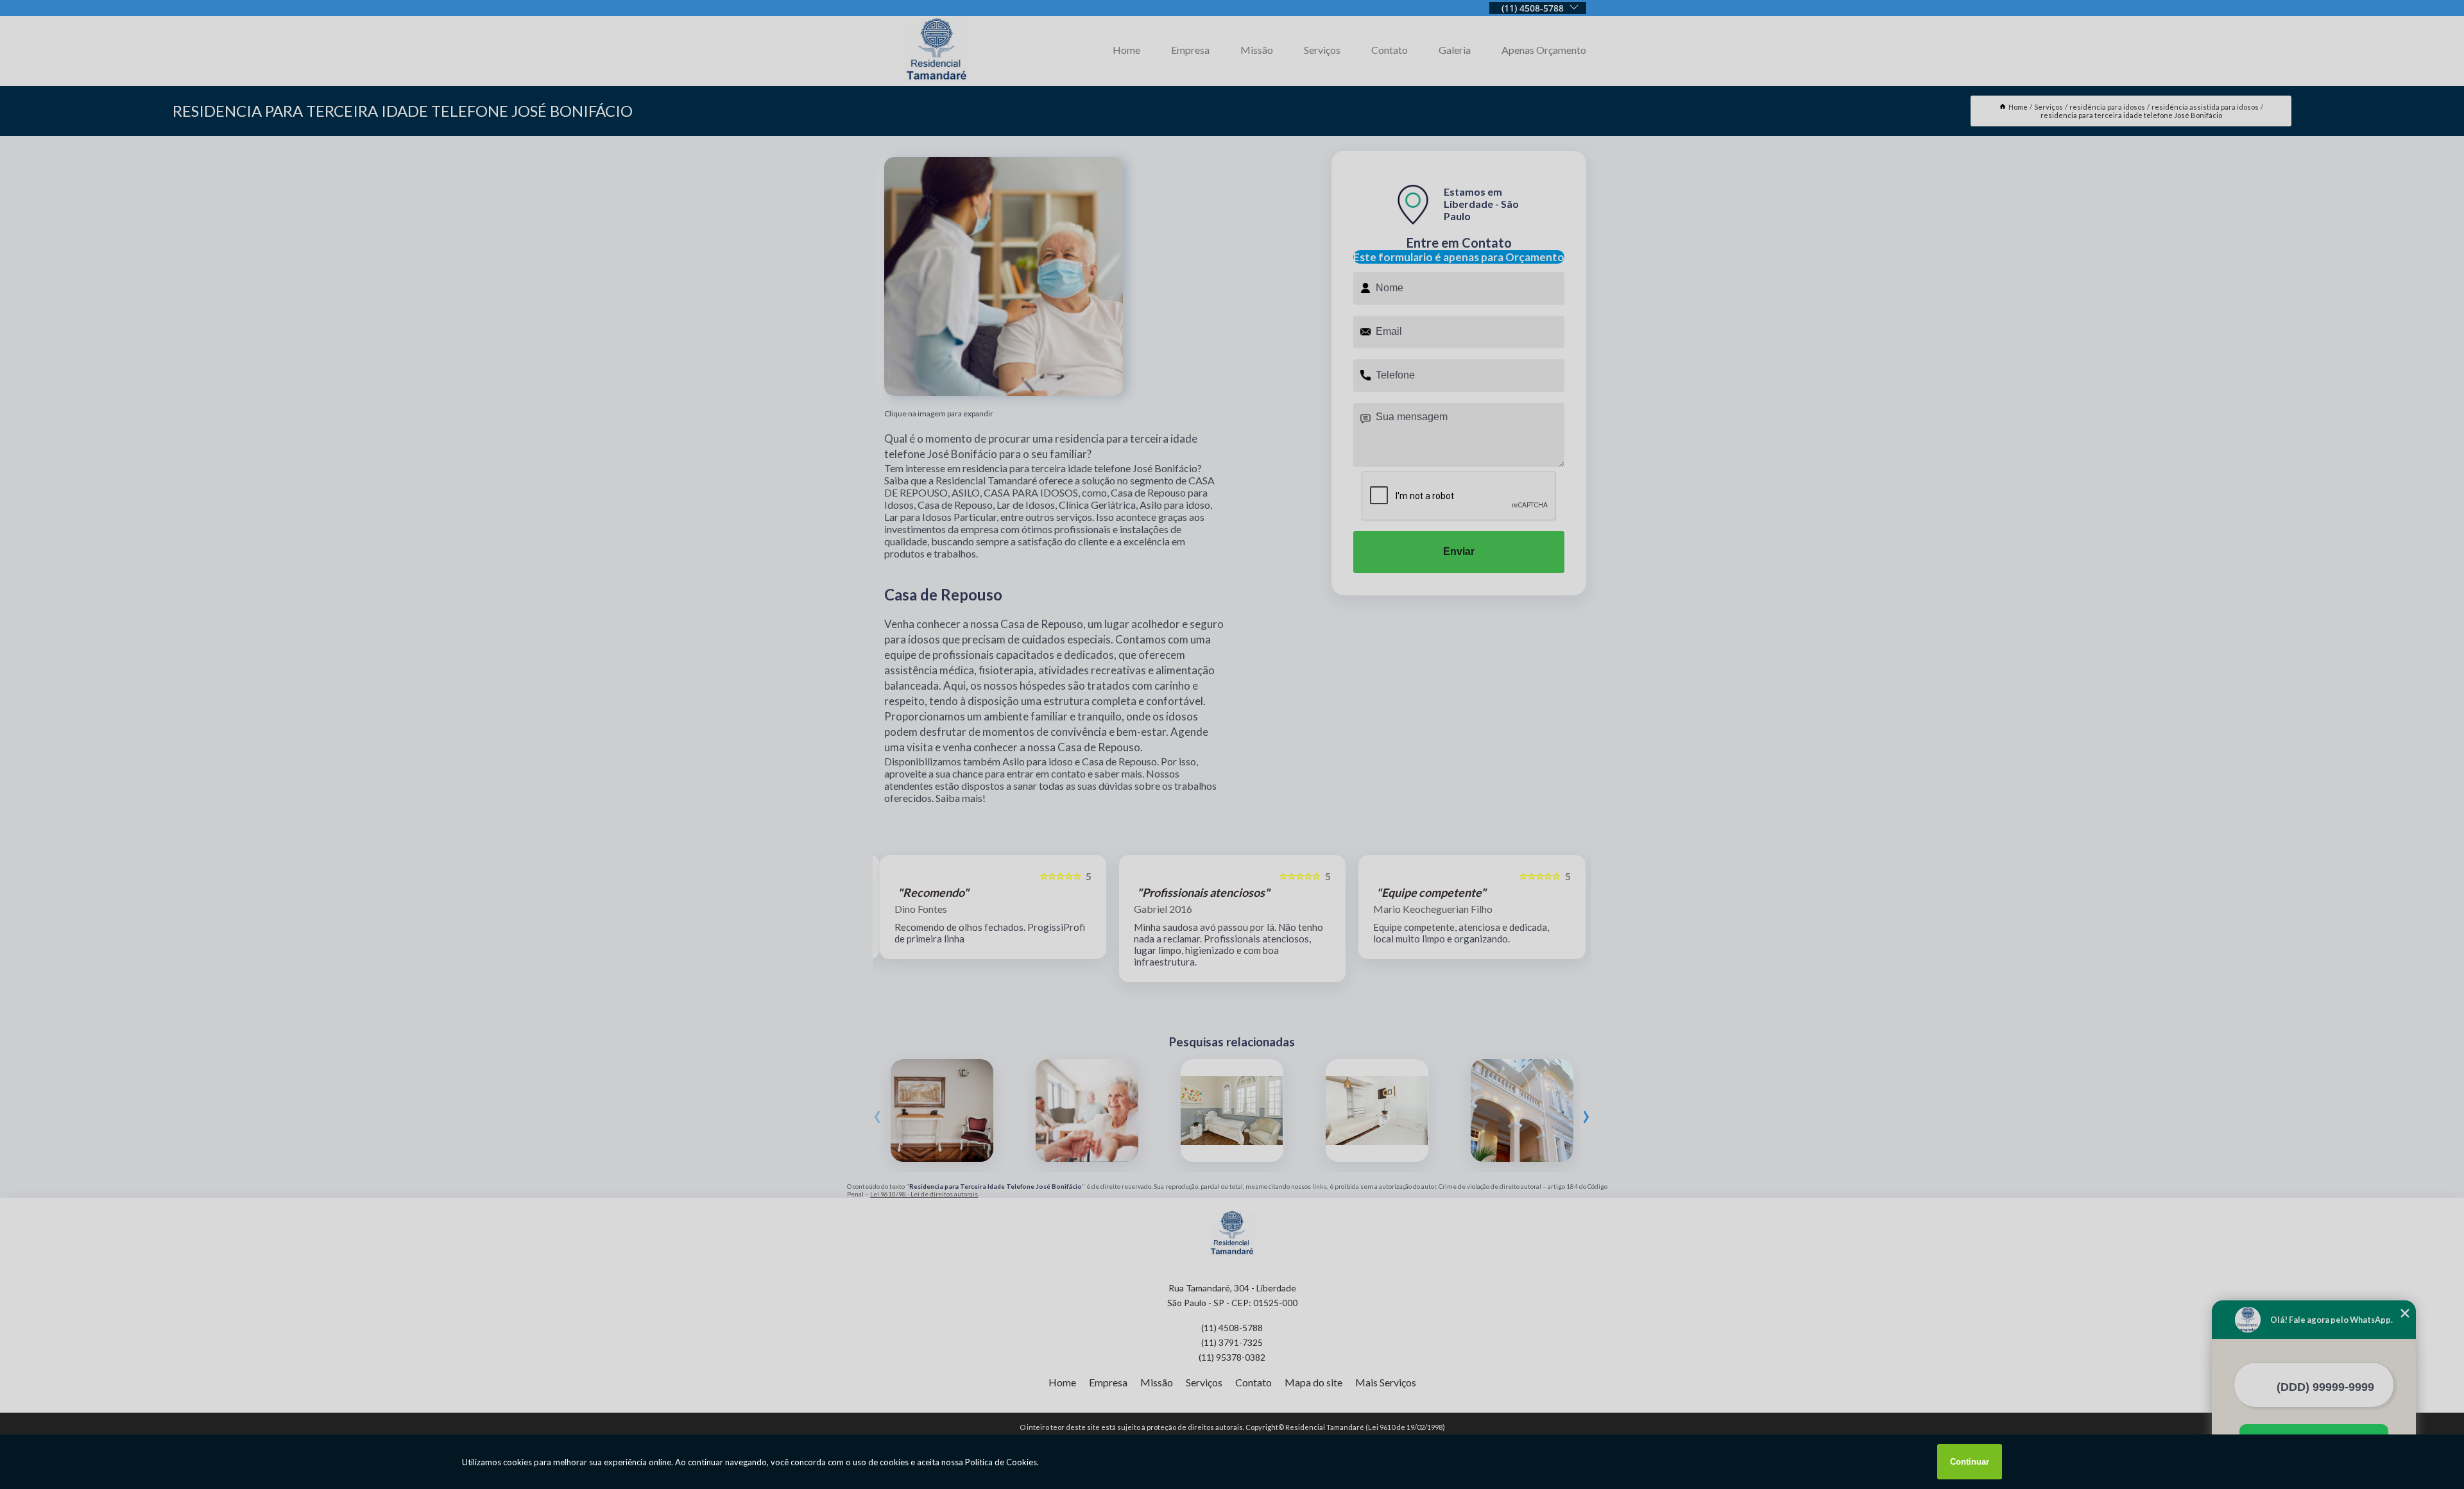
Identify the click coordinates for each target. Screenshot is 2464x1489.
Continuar (1970, 1462)
